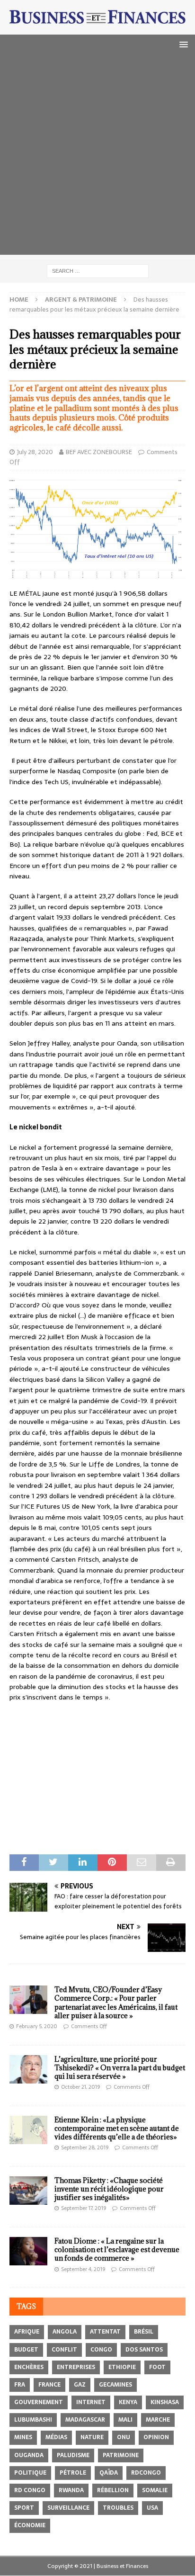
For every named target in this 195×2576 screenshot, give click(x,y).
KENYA (128, 2402)
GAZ (80, 2385)
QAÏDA (109, 2473)
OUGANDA (29, 2455)
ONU (124, 2437)
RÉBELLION (113, 2490)
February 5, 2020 (37, 2026)
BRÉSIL (144, 2332)
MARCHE (158, 2420)
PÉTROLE (73, 2473)
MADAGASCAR (85, 2420)
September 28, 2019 (85, 2147)
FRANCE (49, 2385)
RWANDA (71, 2490)
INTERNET (91, 2402)
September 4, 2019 (83, 2269)
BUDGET (26, 2350)
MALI (125, 2420)
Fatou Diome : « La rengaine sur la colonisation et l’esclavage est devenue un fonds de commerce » (117, 2250)
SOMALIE (155, 2490)
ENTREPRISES (76, 2367)
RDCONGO (146, 2473)
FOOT (157, 2367)
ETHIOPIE (122, 2367)
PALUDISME (73, 2455)
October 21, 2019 (80, 2087)
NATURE (92, 2437)
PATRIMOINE (121, 2455)
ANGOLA (65, 2332)
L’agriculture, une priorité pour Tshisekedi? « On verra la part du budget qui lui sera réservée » (120, 2068)
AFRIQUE (27, 2332)
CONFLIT (64, 2350)
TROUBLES (118, 2508)
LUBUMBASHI (33, 2420)
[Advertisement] (97, 157)
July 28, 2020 (35, 452)
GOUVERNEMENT (39, 2402)
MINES (23, 2437)
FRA (20, 2385)
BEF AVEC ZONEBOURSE (99, 452)
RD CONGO (30, 2490)
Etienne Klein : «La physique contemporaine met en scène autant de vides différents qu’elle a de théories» (117, 2128)
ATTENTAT (105, 2332)
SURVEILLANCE (68, 2508)
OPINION (156, 2437)
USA (152, 2508)
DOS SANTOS (144, 2350)
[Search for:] (98, 270)
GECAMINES (115, 2385)
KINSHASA (165, 2402)
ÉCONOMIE (30, 2525)
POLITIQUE (30, 2473)
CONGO (101, 2350)
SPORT (24, 2508)
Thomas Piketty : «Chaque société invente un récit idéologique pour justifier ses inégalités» (109, 2189)
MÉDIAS (56, 2437)
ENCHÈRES (29, 2367)
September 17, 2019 (84, 2208)
